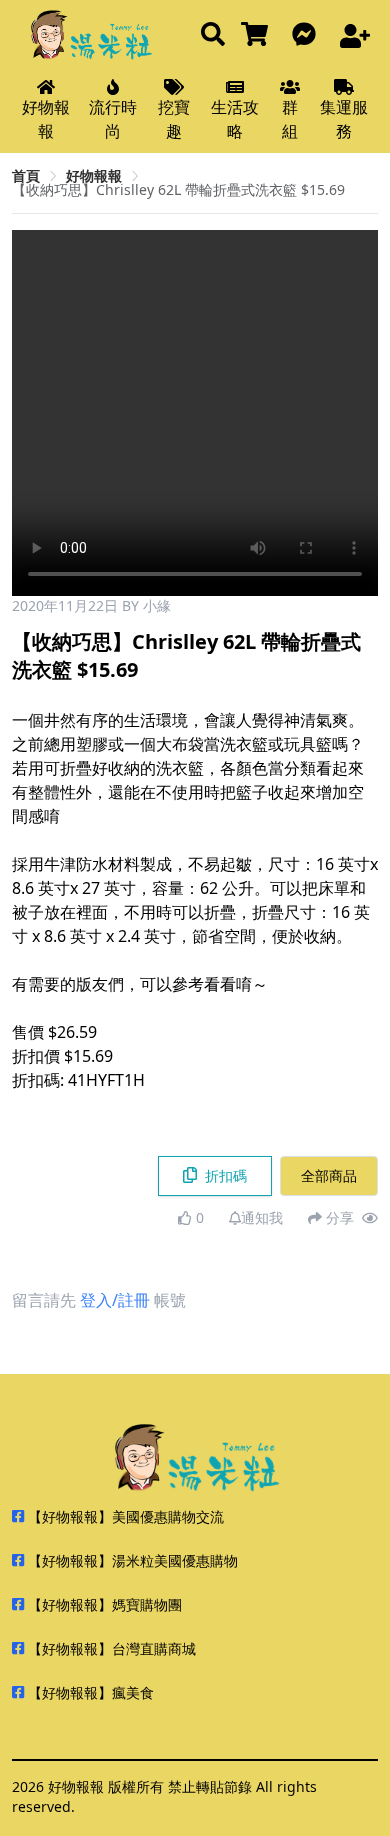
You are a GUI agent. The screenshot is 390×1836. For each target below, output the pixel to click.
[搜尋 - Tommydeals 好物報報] (213, 35)
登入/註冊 (115, 1300)
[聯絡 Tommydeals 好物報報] (308, 35)
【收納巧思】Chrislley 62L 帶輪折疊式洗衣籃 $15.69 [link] (178, 189)
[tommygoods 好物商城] (258, 35)
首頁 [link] (26, 175)
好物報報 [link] (94, 175)
